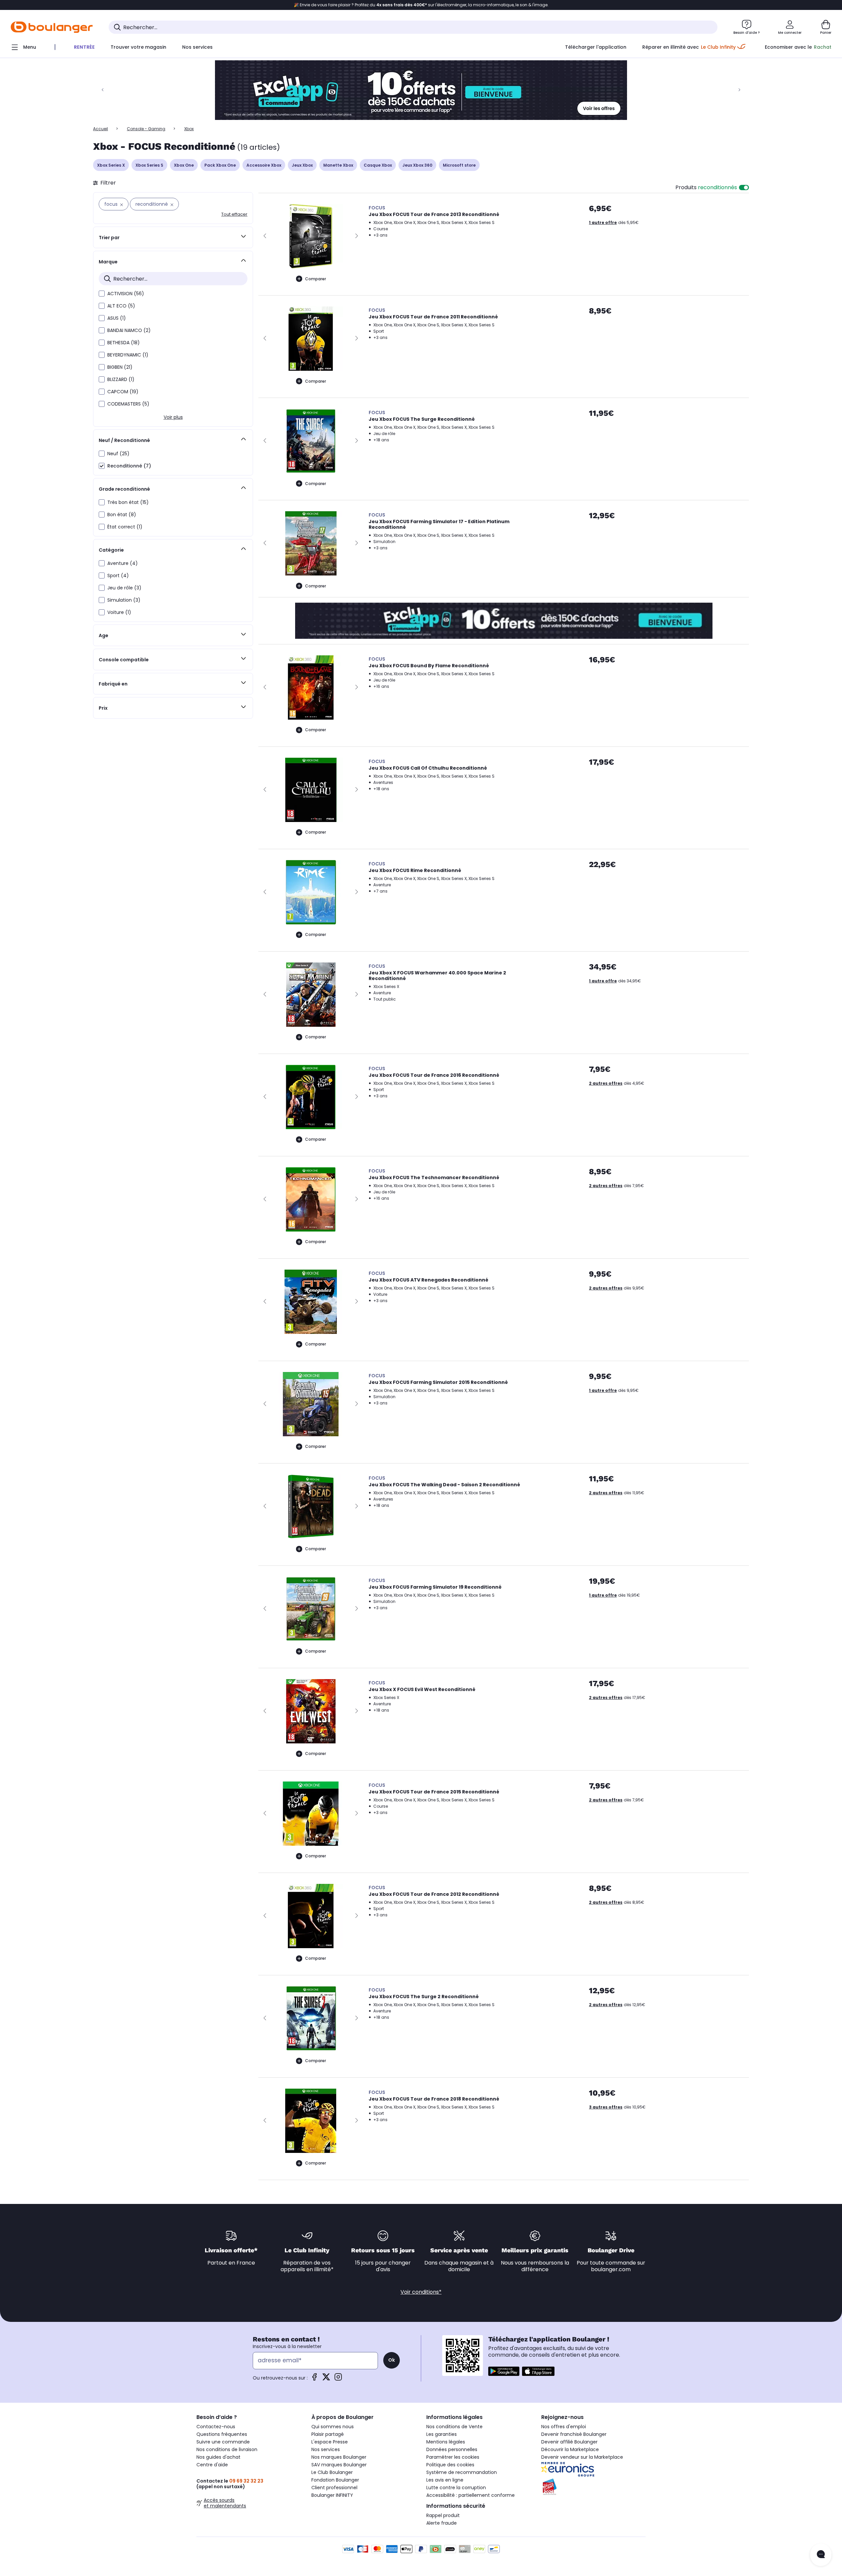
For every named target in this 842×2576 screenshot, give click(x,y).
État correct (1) (125, 527)
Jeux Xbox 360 (417, 165)
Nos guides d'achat (218, 2457)
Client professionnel (334, 2488)
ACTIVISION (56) (126, 294)
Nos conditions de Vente (454, 2427)
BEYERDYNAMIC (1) (128, 355)
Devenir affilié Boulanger (569, 2442)
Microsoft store (459, 165)
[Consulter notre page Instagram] (338, 2379)
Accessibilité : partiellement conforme (471, 2495)
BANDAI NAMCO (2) (129, 330)
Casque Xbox (378, 165)
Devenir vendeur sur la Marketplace (582, 2457)
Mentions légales (446, 2442)
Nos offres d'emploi (564, 2427)
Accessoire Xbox (264, 165)
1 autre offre (603, 222)
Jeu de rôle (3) (124, 588)
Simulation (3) (124, 600)
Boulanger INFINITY (332, 2495)
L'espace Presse (330, 2442)
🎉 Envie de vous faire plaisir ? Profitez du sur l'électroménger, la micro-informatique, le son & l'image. (421, 5)
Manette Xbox (338, 165)
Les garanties (442, 2434)
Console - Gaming (146, 129)
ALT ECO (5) (121, 306)
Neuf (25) (118, 454)
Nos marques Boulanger (339, 2457)
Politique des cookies (450, 2465)
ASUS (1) (117, 318)
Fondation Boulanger (335, 2480)
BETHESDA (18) (124, 343)
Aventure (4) (123, 563)
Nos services (326, 2449)
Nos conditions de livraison (227, 2449)
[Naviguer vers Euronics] (593, 2469)
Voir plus (173, 417)
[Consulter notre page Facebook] (314, 2379)
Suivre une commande (223, 2442)
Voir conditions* (421, 2292)
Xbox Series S (149, 165)
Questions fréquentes (222, 2434)
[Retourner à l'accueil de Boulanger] (52, 27)
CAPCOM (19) (123, 392)
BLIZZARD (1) (121, 379)
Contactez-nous (216, 2427)
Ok (392, 2360)
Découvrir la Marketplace (570, 2449)
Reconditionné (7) (129, 466)
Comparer (316, 279)
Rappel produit (443, 2515)
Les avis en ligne (445, 2480)
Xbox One (184, 165)
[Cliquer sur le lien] (421, 90)
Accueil (101, 129)
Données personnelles (452, 2449)
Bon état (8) (122, 515)
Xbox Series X (111, 165)
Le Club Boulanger (332, 2472)
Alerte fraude (442, 2523)
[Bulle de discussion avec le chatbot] (821, 2555)
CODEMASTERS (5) (128, 404)
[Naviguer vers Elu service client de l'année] (593, 2487)
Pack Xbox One (220, 165)
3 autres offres (606, 2107)
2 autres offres (606, 1083)
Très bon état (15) (128, 502)
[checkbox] (102, 294)
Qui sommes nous (333, 2427)
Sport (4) (118, 575)
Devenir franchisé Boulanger (574, 2434)
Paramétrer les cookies (453, 2457)
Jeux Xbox (302, 165)
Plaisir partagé (328, 2434)
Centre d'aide (212, 2465)
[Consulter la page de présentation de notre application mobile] (504, 2371)
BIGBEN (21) (120, 367)
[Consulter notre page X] (326, 2379)
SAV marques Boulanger (339, 2465)
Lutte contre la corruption (456, 2488)
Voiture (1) (119, 612)
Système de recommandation (462, 2472)
